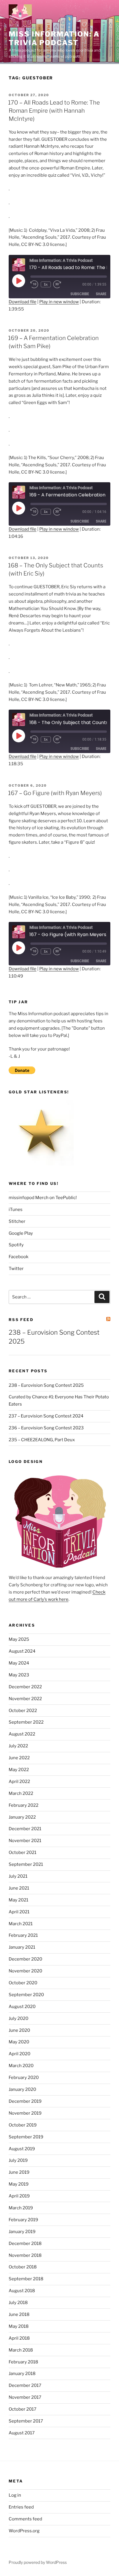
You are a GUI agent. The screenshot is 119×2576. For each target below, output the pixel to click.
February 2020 (24, 2078)
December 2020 (25, 1959)
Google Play (21, 1233)
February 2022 (24, 1805)
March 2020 (21, 2066)
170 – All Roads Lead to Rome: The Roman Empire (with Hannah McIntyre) (54, 111)
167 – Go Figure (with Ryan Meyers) (55, 793)
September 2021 (26, 1864)
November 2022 (25, 1699)
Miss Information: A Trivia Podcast (54, 38)
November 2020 (25, 1971)
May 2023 (19, 1675)
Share (101, 294)
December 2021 (25, 1829)
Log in (15, 2495)
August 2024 (22, 1651)
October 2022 (23, 1711)
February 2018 (23, 2362)
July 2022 (18, 1746)
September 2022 (26, 1722)
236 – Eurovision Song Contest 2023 (46, 1428)
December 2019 (25, 2101)
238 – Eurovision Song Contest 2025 (46, 1385)
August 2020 (22, 2007)
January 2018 (22, 2374)
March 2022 (21, 1793)
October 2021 (23, 1852)
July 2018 (18, 2303)
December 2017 (25, 2385)
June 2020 (19, 2030)
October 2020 (23, 1983)
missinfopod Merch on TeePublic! (43, 1198)
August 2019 (22, 2149)
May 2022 (19, 1770)
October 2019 (23, 2125)
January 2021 (22, 1947)
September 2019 (26, 2137)
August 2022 (22, 1734)
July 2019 (18, 2160)
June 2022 (19, 1758)
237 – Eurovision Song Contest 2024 (46, 1416)
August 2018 (22, 2291)
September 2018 (26, 2279)
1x (46, 284)
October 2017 (23, 2409)
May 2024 (19, 1663)
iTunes (16, 1210)
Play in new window (59, 302)
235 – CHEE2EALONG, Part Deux (42, 1440)
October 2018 (23, 2267)
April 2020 (19, 2054)
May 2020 (19, 2042)
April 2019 (19, 2196)
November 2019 (25, 2113)
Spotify (16, 1245)
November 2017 (25, 2397)
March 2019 (21, 2208)
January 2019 (22, 2232)
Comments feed (25, 2519)
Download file (23, 302)
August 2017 (22, 2433)
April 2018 (19, 2338)
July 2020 (18, 2018)
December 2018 (25, 2244)
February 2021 (23, 1935)
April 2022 (19, 1782)
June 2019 (19, 2172)
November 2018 (25, 2255)
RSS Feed (21, 1320)
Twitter (16, 1269)
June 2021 (19, 1888)
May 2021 (18, 1900)
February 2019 (23, 2220)
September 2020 (26, 1995)
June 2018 (19, 2314)
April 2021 (19, 1912)
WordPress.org (24, 2531)
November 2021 (25, 1841)
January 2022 (22, 1817)
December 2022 (25, 1687)
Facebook (18, 1257)
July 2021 (18, 1876)
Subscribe (80, 294)
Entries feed (21, 2507)
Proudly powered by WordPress (38, 2562)
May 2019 (19, 2184)
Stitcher (17, 1221)
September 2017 (26, 2421)
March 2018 (21, 2350)
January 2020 (22, 2089)
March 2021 (21, 1924)
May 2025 (19, 1639)
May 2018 (19, 2326)
